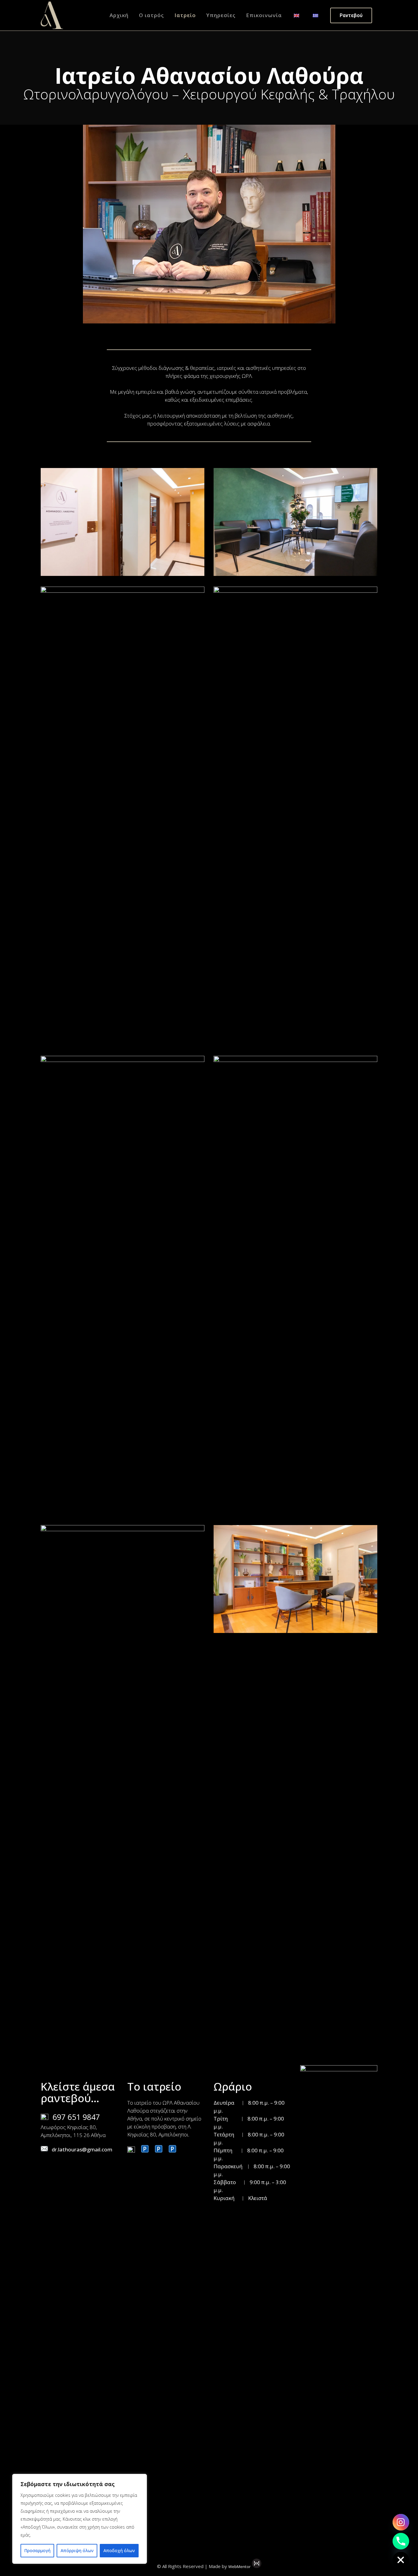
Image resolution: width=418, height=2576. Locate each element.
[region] (80, 2519)
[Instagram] (401, 2522)
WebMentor (239, 2567)
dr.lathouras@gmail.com (82, 2149)
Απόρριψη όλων (77, 2550)
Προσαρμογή (37, 2550)
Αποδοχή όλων (119, 2550)
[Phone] (401, 2541)
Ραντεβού (351, 15)
